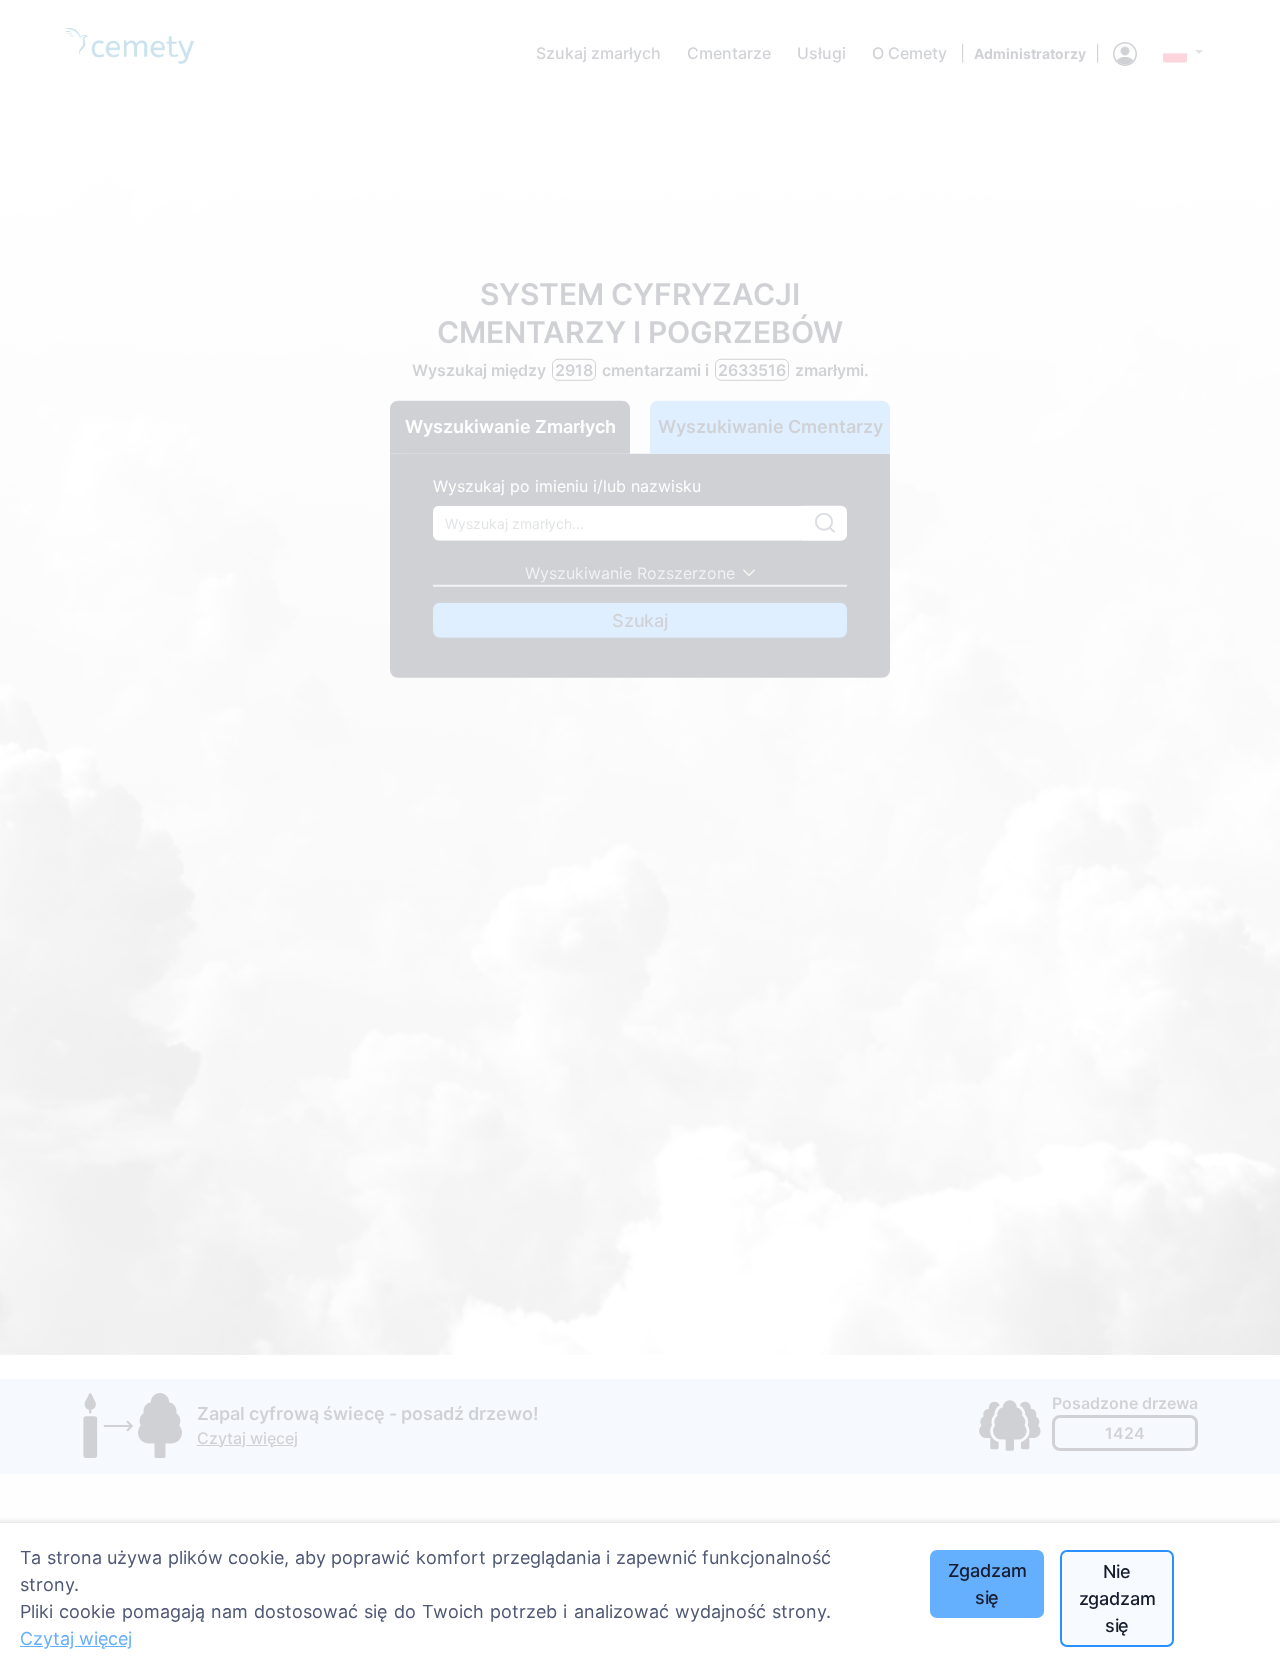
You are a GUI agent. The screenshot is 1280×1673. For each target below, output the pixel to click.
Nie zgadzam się (1117, 1598)
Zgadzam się (987, 1584)
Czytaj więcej (76, 1638)
